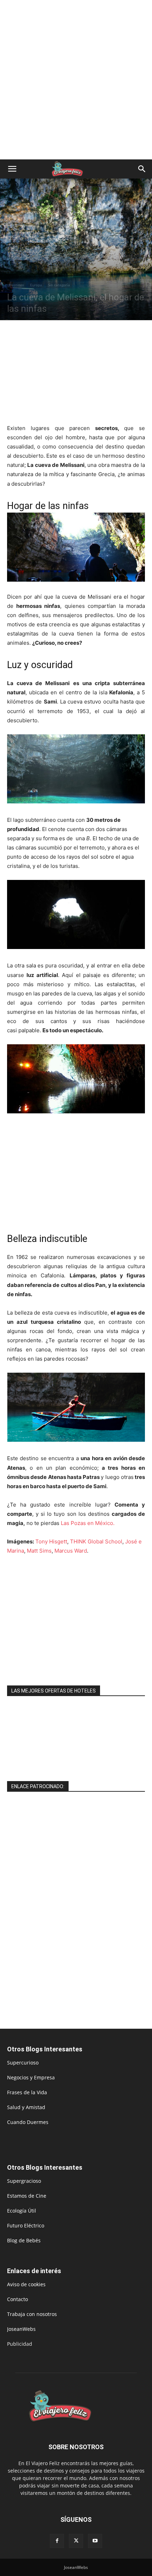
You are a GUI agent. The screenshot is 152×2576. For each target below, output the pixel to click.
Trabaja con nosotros (32, 2314)
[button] (12, 169)
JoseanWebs (21, 2329)
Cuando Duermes (28, 2122)
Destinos (17, 285)
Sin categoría (59, 285)
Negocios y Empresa (31, 2077)
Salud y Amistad (26, 2107)
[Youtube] (95, 2541)
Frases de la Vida (27, 2092)
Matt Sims (39, 1551)
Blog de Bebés (24, 2240)
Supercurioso (23, 2063)
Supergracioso (24, 2181)
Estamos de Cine (27, 2196)
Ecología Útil (22, 2211)
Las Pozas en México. (87, 1523)
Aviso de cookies (26, 2284)
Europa (36, 285)
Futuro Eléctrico (26, 2225)
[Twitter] (76, 2541)
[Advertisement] (76, 80)
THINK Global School (96, 1541)
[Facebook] (57, 2541)
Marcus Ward (71, 1551)
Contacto (17, 2299)
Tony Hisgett (51, 1541)
